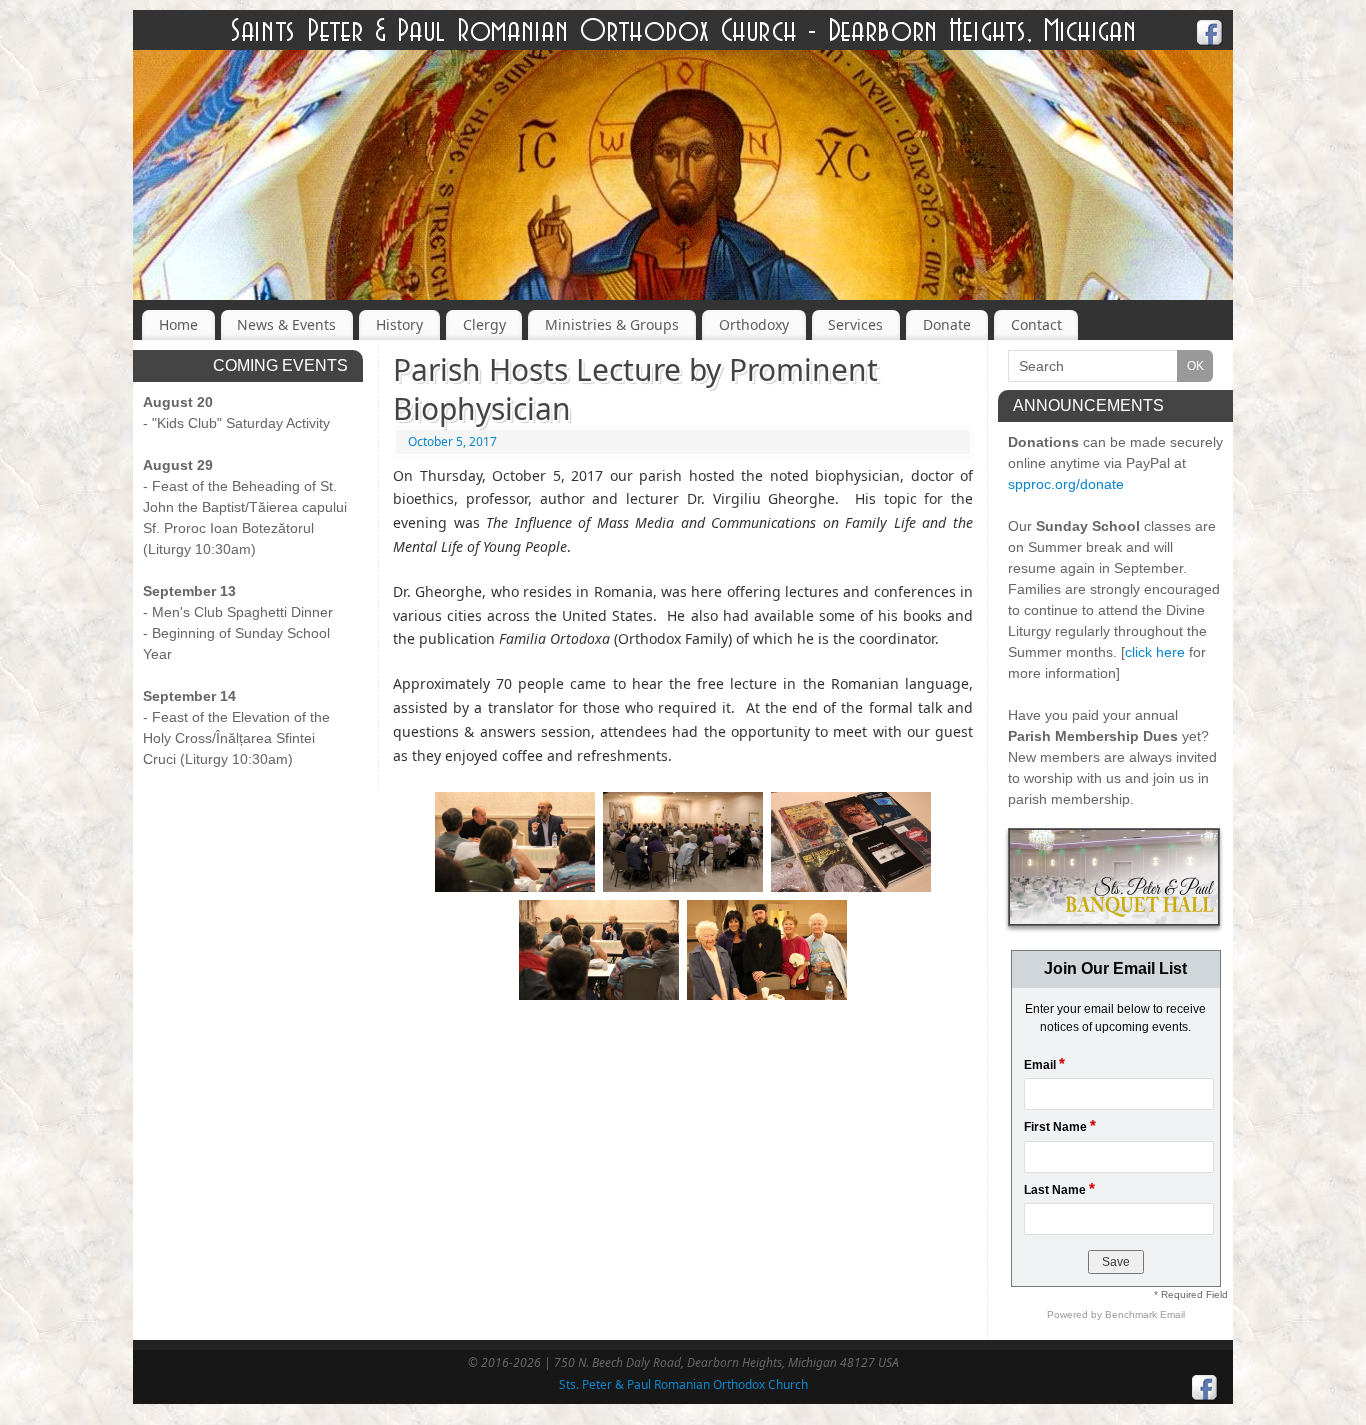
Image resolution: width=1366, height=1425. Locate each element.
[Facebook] (1210, 35)
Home (178, 324)
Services (855, 324)
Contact (1036, 324)
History (399, 324)
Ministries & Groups (612, 324)
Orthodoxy (754, 324)
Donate (947, 324)
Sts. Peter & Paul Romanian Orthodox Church (683, 1384)
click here (1155, 652)
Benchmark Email (1145, 1314)
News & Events (286, 324)
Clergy (484, 324)
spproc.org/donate (1066, 484)
